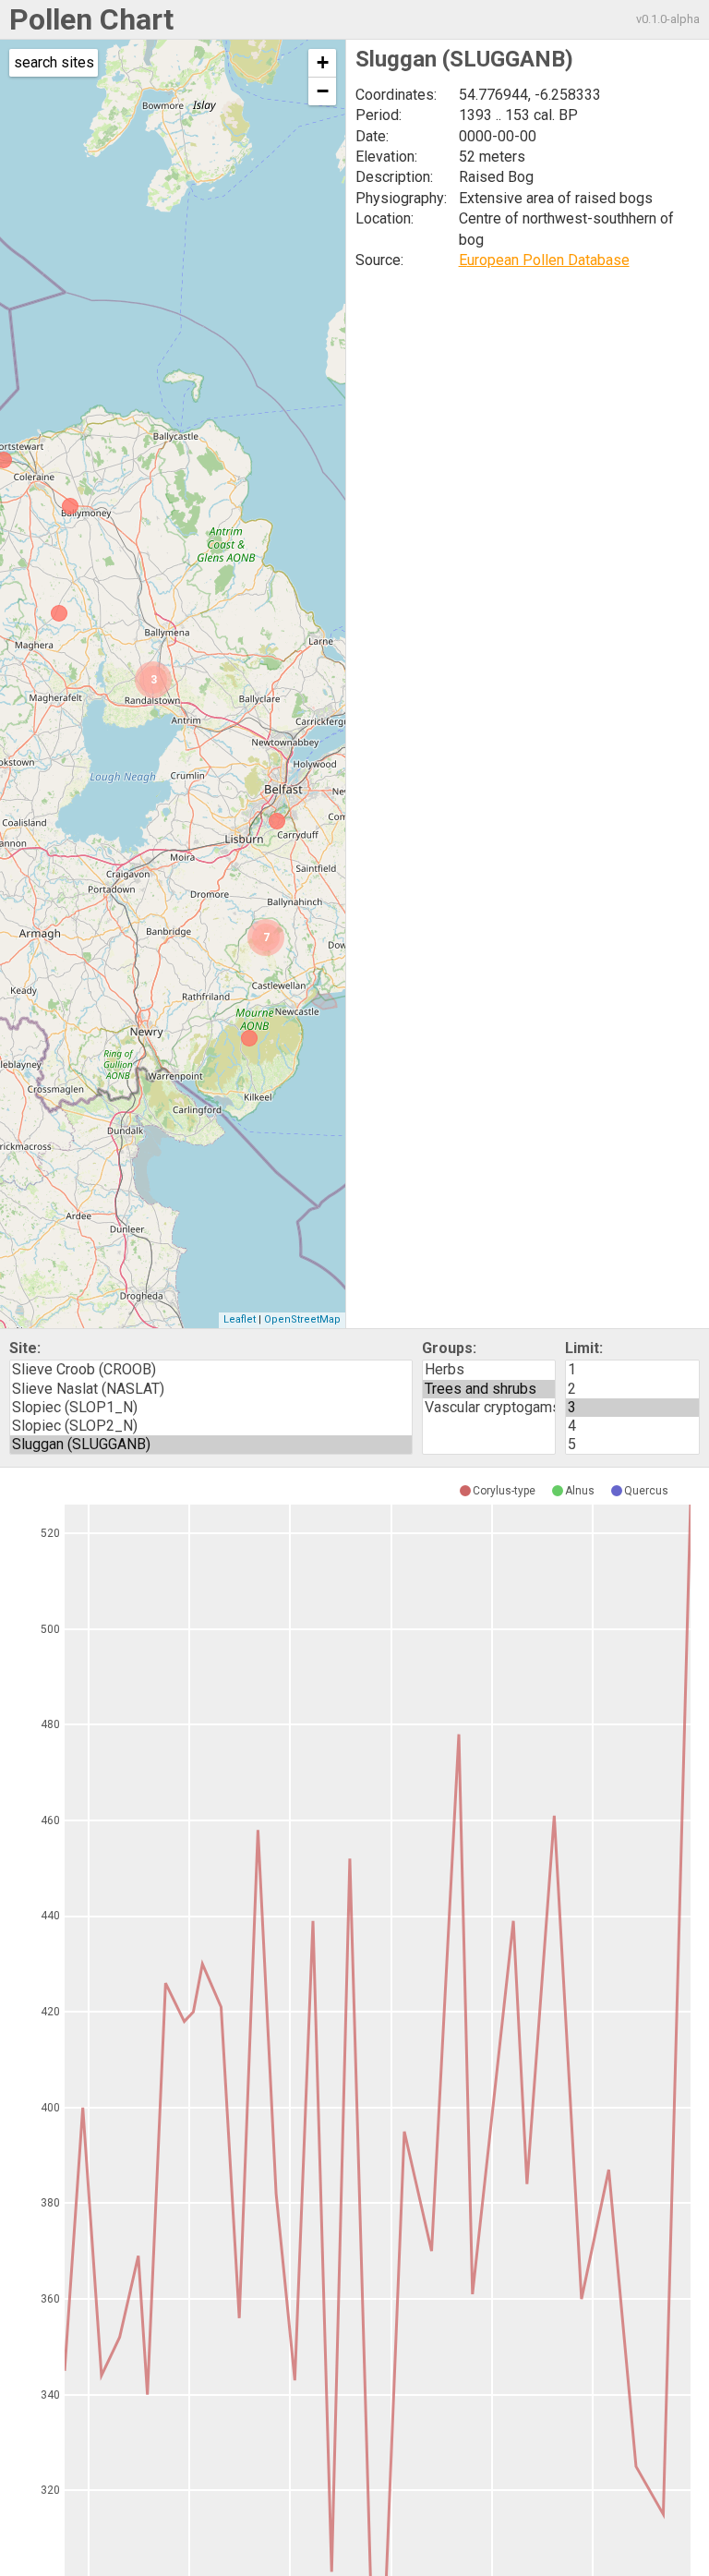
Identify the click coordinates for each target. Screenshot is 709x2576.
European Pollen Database (544, 260)
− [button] (323, 91)
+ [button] (323, 62)
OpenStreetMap (302, 1319)
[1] (632, 1370)
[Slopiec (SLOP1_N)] (211, 1408)
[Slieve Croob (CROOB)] (211, 1370)
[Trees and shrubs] (489, 1389)
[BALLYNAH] (277, 821)
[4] (632, 1426)
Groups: (449, 1348)
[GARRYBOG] (70, 506)
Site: (25, 1348)
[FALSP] (59, 613)
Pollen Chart (91, 19)
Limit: (584, 1348)
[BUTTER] (249, 1038)
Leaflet (240, 1319)
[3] (632, 1408)
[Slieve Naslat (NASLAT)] (211, 1389)
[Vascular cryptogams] (489, 1408)
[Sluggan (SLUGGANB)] (211, 1445)
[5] (632, 1445)
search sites (54, 62)
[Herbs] (489, 1370)
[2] (632, 1389)
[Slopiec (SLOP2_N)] (211, 1426)
